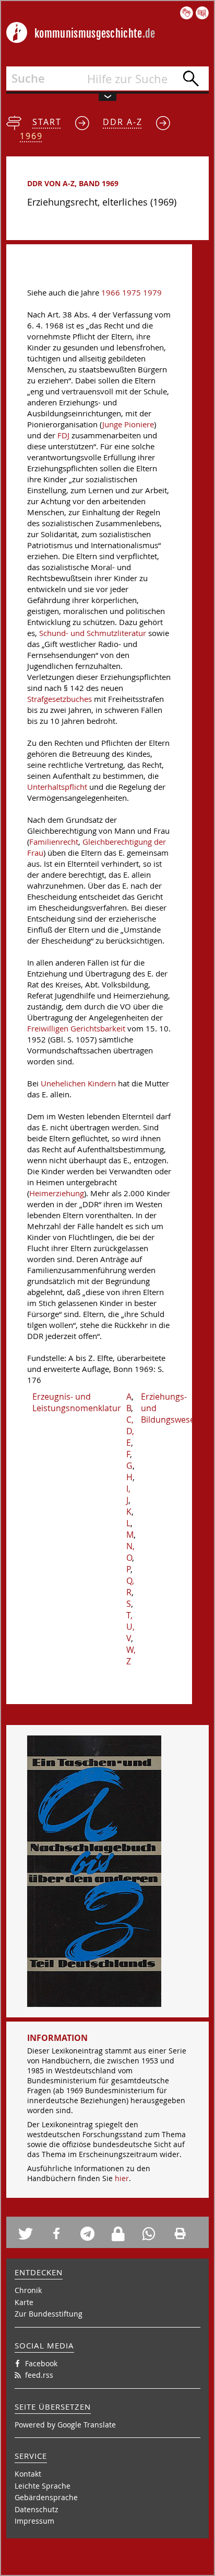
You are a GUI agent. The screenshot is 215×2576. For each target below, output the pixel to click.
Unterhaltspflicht (57, 787)
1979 (152, 293)
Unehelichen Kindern (78, 1083)
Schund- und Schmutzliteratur (93, 633)
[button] (30, 2234)
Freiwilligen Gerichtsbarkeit (76, 1029)
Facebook (41, 2363)
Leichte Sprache (43, 2486)
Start (47, 122)
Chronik (28, 2290)
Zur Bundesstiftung (49, 2314)
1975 (132, 293)
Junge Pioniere (128, 424)
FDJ (63, 435)
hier (122, 2178)
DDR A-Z (123, 122)
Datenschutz (37, 2509)
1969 (31, 136)
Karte (24, 2302)
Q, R (130, 1586)
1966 (111, 293)
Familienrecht (54, 842)
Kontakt (28, 2474)
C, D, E (130, 1431)
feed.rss (39, 2375)
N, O (130, 1552)
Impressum (34, 2521)
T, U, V (130, 1627)
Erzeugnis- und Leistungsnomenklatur (77, 1402)
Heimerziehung (57, 1193)
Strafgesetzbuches (59, 699)
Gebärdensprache (46, 2497)
